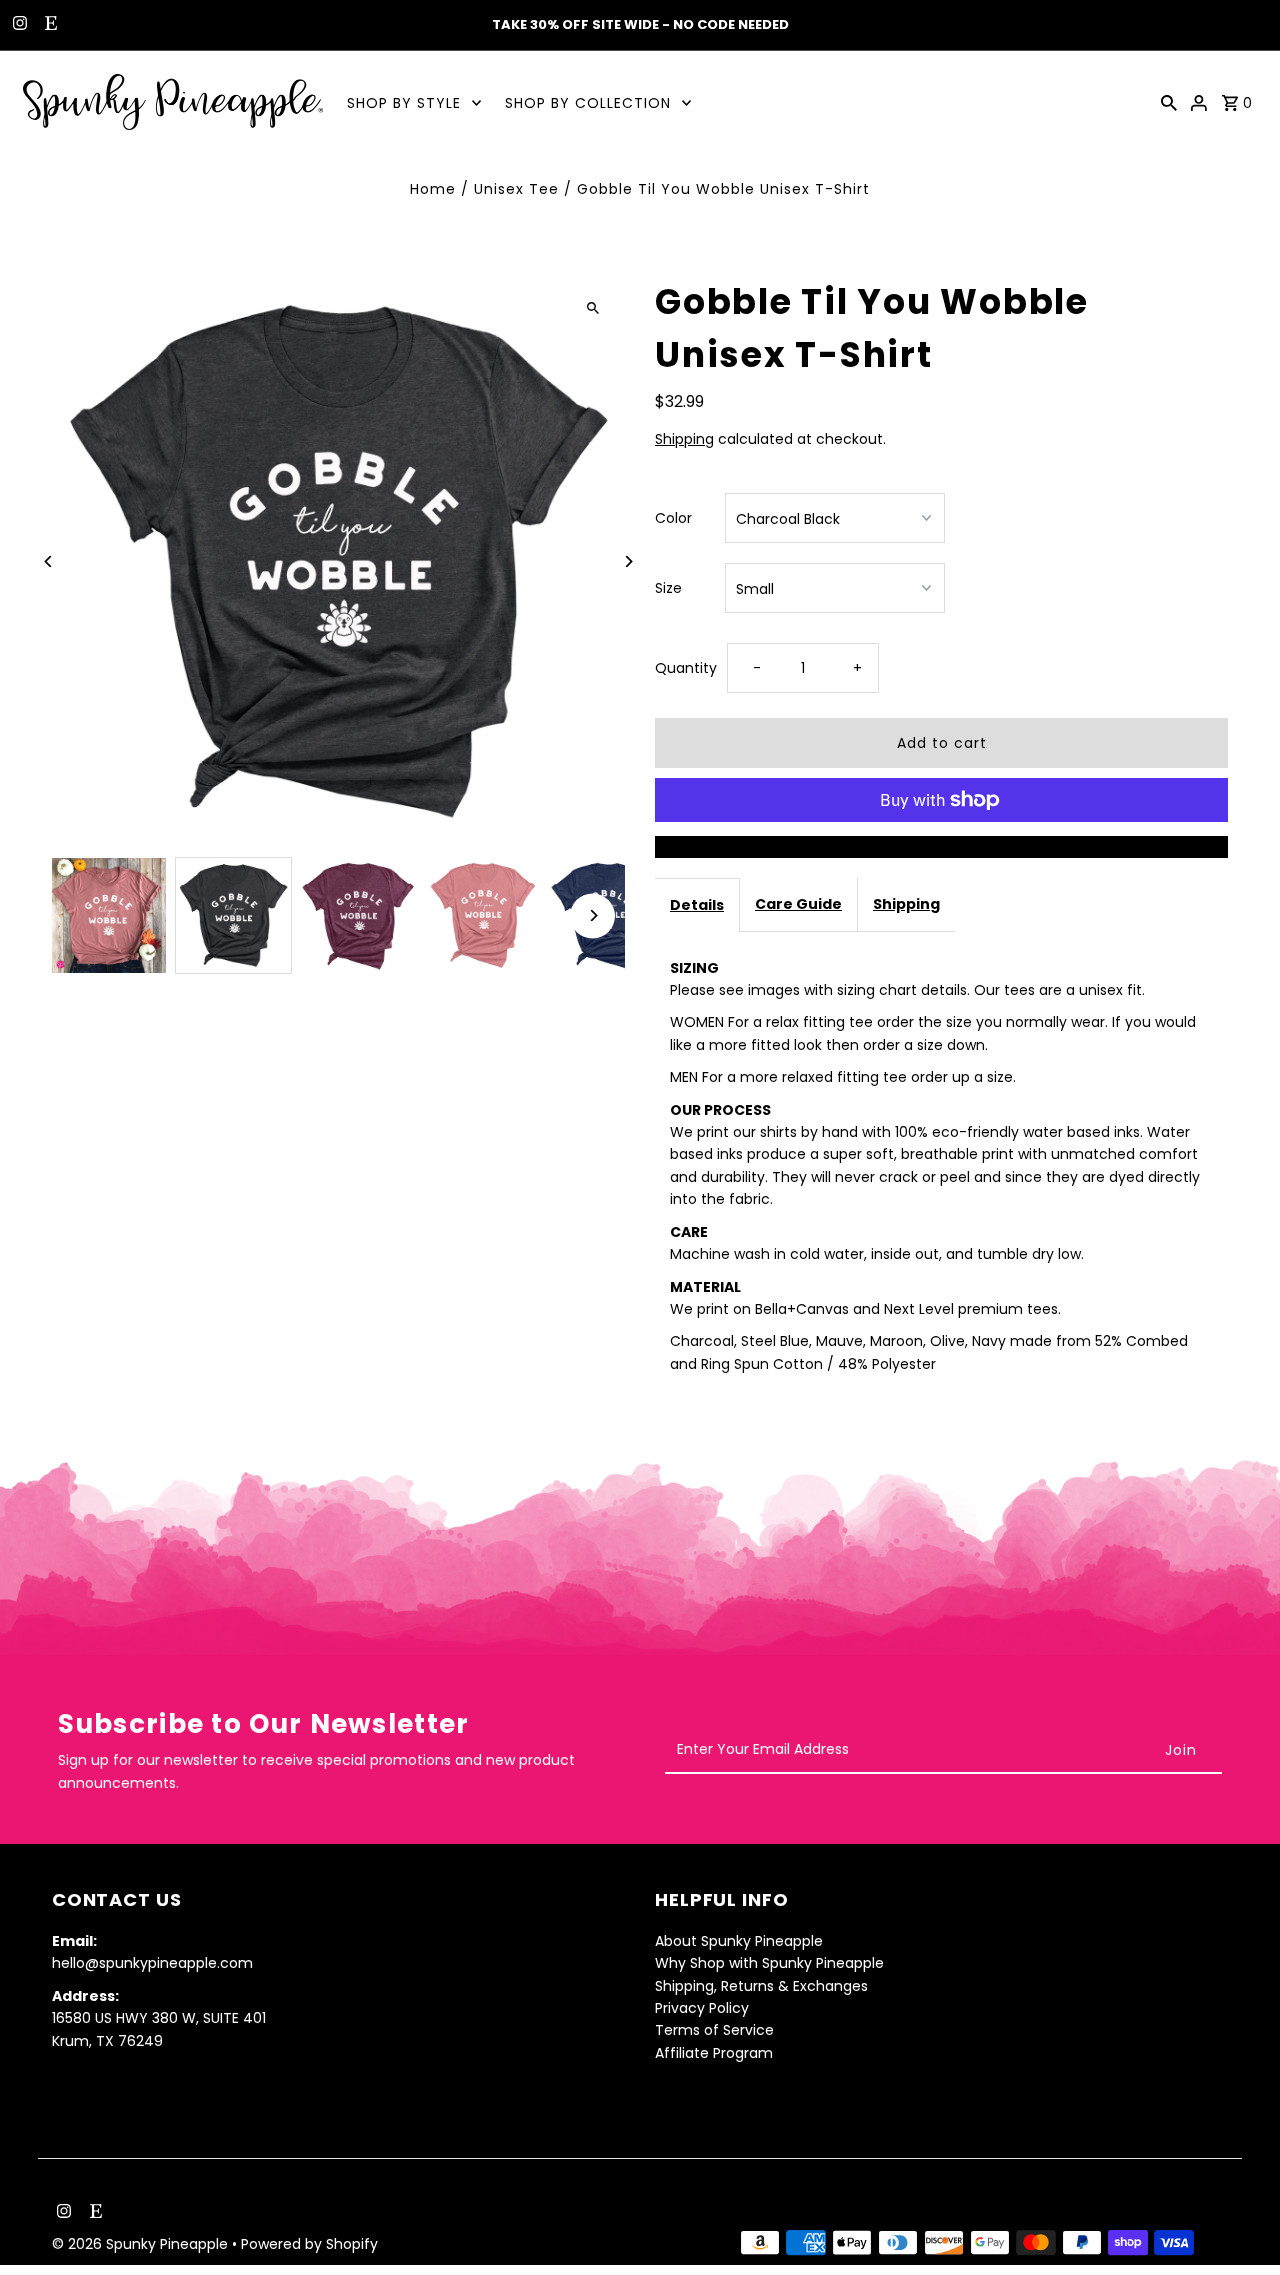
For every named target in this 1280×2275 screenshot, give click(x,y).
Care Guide (798, 904)
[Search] (1169, 102)
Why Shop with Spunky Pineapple (769, 1963)
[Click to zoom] (592, 307)
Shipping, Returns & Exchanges (761, 1986)
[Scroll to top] (1237, 2222)
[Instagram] (17, 25)
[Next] (627, 561)
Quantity (686, 668)
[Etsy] (48, 25)
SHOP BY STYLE (404, 103)
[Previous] (49, 561)
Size (668, 588)
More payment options (942, 847)
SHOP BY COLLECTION (588, 103)
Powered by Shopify (309, 2244)
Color (673, 518)
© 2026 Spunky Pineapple (142, 2244)
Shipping (684, 439)
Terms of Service (714, 2031)
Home (433, 189)
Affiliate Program (714, 2053)
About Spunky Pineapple (739, 1941)
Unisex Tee (516, 189)
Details (697, 905)
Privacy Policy (702, 2008)
